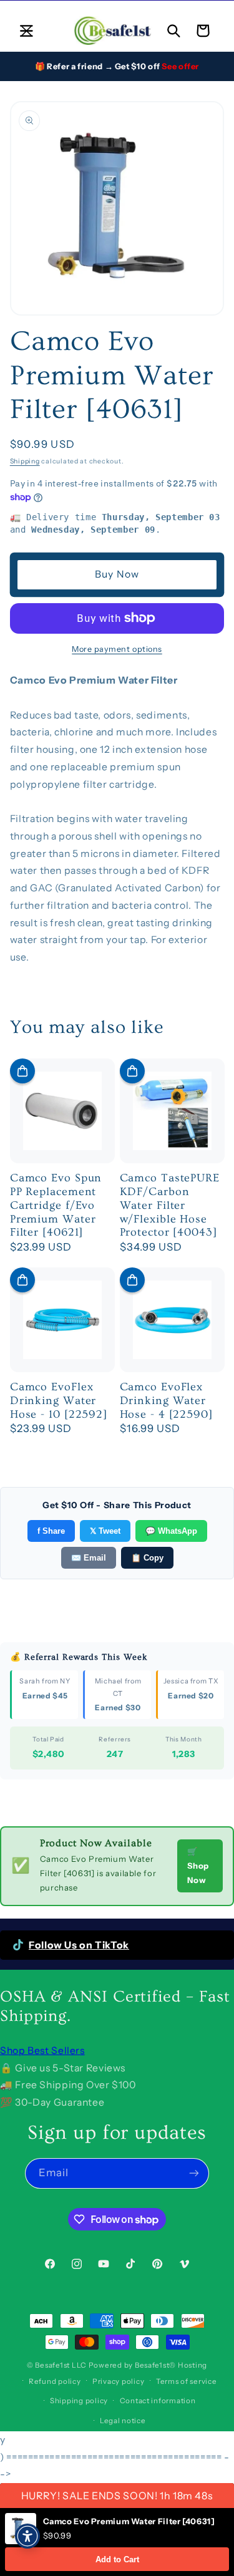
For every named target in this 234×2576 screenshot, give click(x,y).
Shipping (25, 461)
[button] (26, 31)
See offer (180, 66)
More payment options (117, 649)
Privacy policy (118, 2381)
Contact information (158, 2401)
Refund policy (55, 2381)
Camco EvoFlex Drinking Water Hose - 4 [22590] (166, 1401)
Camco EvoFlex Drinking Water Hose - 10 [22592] (59, 1401)
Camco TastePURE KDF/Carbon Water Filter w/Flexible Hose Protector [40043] (170, 1205)
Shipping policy (79, 2401)
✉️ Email (89, 1558)
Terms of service (187, 2381)
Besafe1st (52, 2365)
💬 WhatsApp (171, 1531)
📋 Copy (147, 1558)
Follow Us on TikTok (79, 1945)
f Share (51, 1531)
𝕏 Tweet (105, 1531)
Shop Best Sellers (42, 2051)
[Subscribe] (194, 2173)
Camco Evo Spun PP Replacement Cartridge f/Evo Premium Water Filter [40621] (56, 1205)
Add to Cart (117, 2559)
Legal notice (123, 2421)
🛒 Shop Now (198, 1866)
